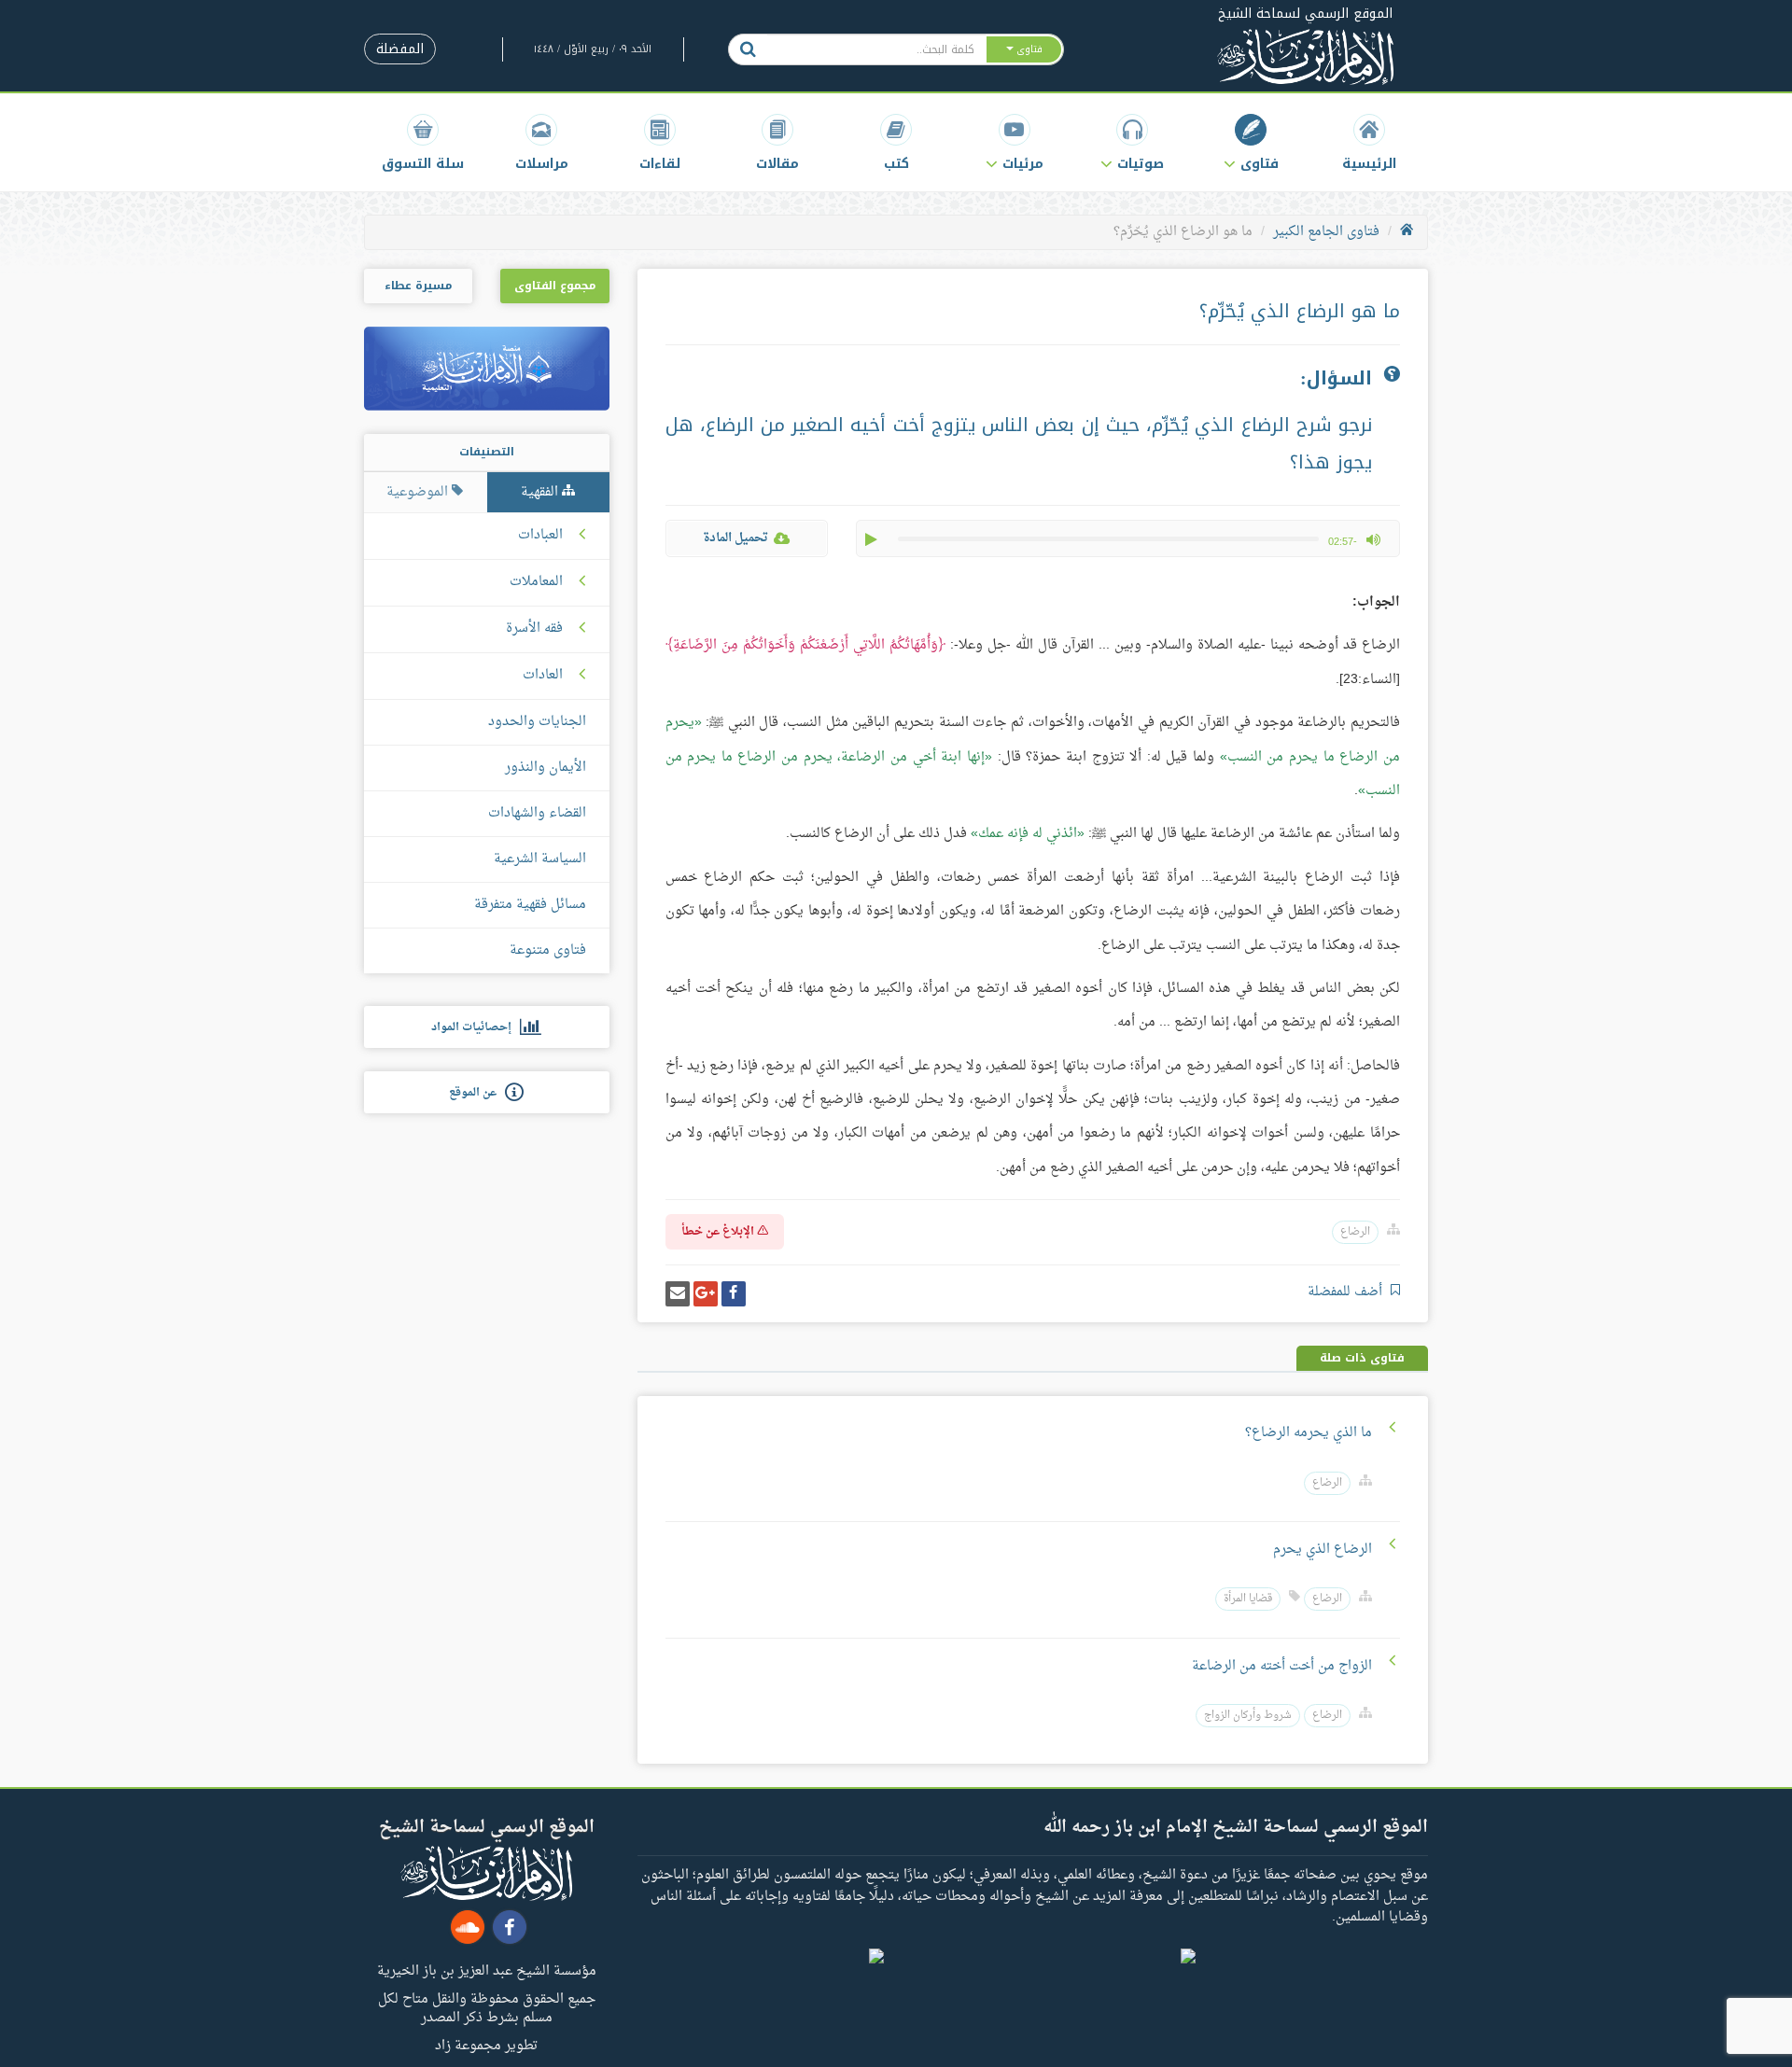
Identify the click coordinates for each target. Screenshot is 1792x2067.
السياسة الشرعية (540, 859)
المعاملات (536, 582)
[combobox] (876, 49)
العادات (543, 676)
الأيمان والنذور (546, 768)
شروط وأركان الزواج (1248, 1716)
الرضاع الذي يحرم (1323, 1550)
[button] (1251, 142)
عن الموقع (477, 1093)
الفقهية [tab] (541, 492)
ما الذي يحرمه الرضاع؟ (1309, 1433)
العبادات (540, 536)
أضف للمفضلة (1347, 1292)
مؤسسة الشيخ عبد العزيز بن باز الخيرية (487, 1970)
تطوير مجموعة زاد (486, 2045)
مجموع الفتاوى (555, 286)
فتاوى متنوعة (548, 950)
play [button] (873, 539)
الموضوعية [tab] (419, 492)
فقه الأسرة (534, 629)
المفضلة (400, 49)
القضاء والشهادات (537, 813)
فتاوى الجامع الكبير (1326, 232)
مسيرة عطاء (418, 286)
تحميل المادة (735, 538)
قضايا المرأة (1248, 1599)
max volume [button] (1373, 539)
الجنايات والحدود (537, 722)
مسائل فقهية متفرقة (530, 905)
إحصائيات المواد (476, 1027)
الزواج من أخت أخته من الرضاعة (1282, 1666)
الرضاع (1355, 1232)
